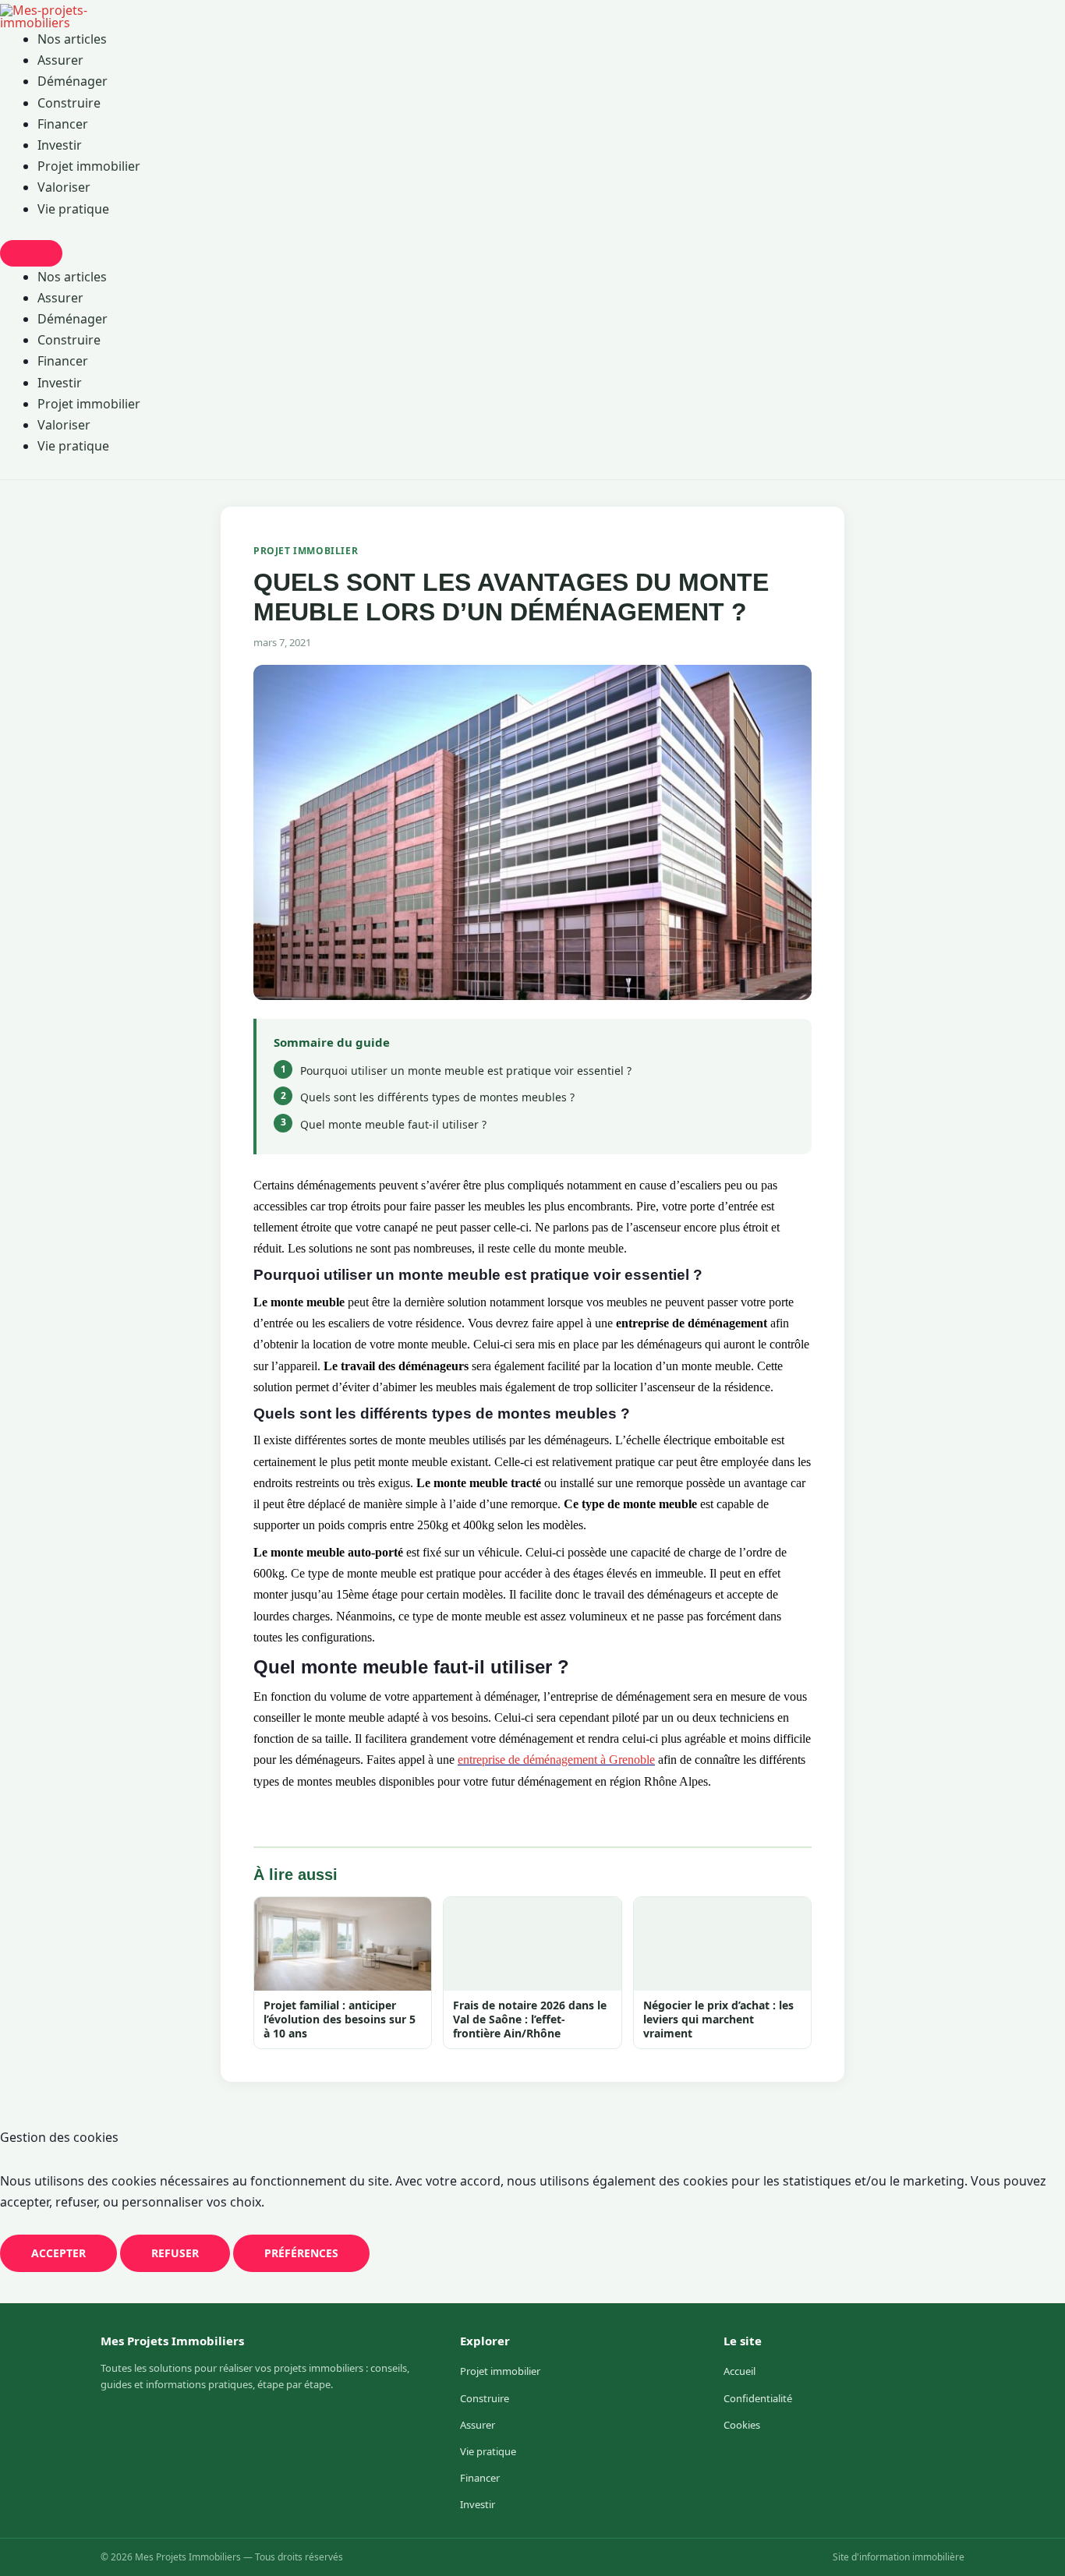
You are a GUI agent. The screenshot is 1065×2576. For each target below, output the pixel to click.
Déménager (73, 81)
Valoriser (64, 187)
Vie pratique (73, 209)
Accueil (739, 2371)
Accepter (58, 2253)
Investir (60, 145)
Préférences (301, 2253)
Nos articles (72, 39)
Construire (69, 103)
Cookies (742, 2425)
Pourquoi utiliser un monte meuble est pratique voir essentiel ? (466, 1071)
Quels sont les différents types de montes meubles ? (437, 1097)
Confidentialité (758, 2398)
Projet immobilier (89, 166)
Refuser (175, 2253)
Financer (63, 124)
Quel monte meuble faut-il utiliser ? (393, 1124)
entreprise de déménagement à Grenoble (556, 1760)
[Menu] (31, 253)
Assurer (60, 60)
